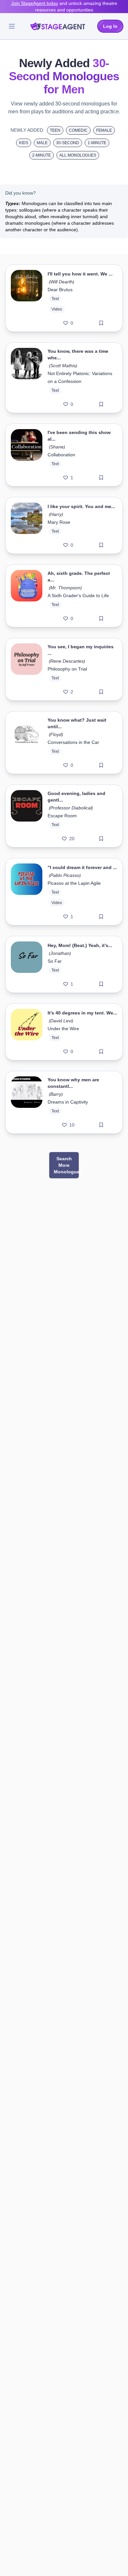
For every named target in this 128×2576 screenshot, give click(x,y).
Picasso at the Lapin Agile (74, 883)
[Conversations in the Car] (27, 743)
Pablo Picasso (65, 875)
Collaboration (61, 455)
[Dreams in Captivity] (27, 1102)
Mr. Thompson (65, 588)
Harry (56, 514)
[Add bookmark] (101, 323)
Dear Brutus (60, 290)
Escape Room (62, 816)
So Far (55, 961)
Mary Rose (59, 522)
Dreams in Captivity (68, 1102)
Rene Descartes (67, 661)
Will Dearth (62, 282)
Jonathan (60, 953)
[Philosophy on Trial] (27, 669)
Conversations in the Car (73, 742)
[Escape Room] (27, 816)
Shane (57, 447)
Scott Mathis (63, 366)
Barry (56, 1094)
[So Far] (27, 964)
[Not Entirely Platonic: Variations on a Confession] (27, 378)
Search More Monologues (66, 1165)
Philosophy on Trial (67, 669)
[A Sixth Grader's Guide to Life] (27, 596)
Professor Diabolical (71, 808)
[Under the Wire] (27, 1032)
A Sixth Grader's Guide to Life (78, 596)
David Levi (61, 1021)
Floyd (56, 734)
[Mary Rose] (27, 525)
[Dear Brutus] (27, 298)
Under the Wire (63, 1029)
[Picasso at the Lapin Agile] (27, 892)
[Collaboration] (27, 455)
